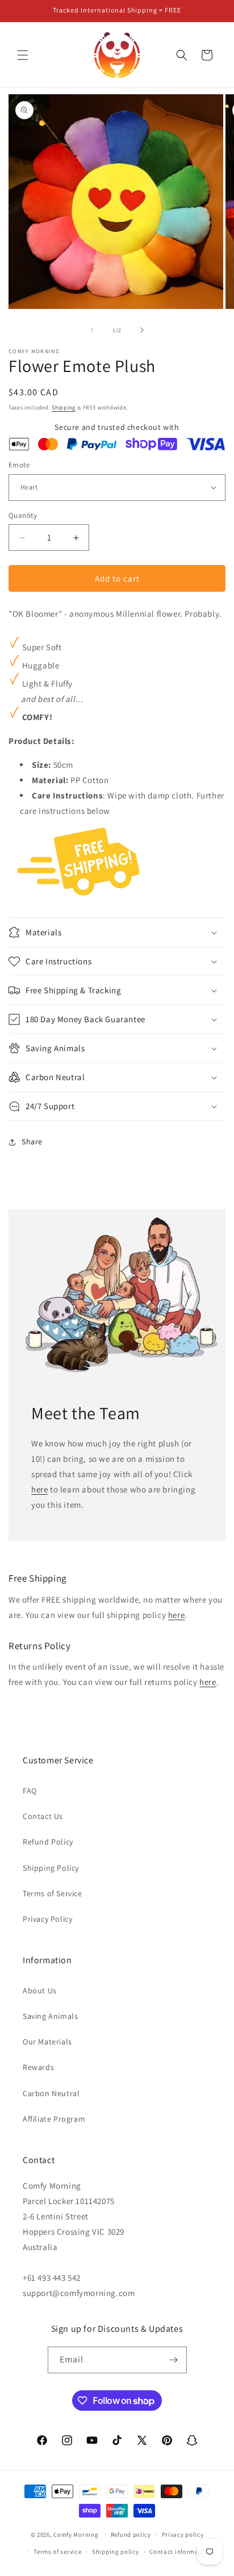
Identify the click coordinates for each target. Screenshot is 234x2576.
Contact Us (43, 1816)
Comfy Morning (76, 2534)
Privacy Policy (47, 1919)
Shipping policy (116, 2552)
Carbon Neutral (51, 2093)
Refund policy (131, 2535)
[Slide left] (92, 330)
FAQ (30, 1791)
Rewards (38, 2067)
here (39, 1489)
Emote (19, 465)
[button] (23, 55)
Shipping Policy (51, 1868)
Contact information (180, 2552)
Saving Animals (50, 2016)
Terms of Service (53, 1893)
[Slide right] (142, 330)
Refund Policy (48, 1842)
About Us (40, 1990)
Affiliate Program (54, 2119)
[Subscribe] (174, 2360)
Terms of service (57, 2552)
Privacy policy (183, 2535)
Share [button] (32, 1141)
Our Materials (47, 2042)
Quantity (23, 515)
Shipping (64, 407)
